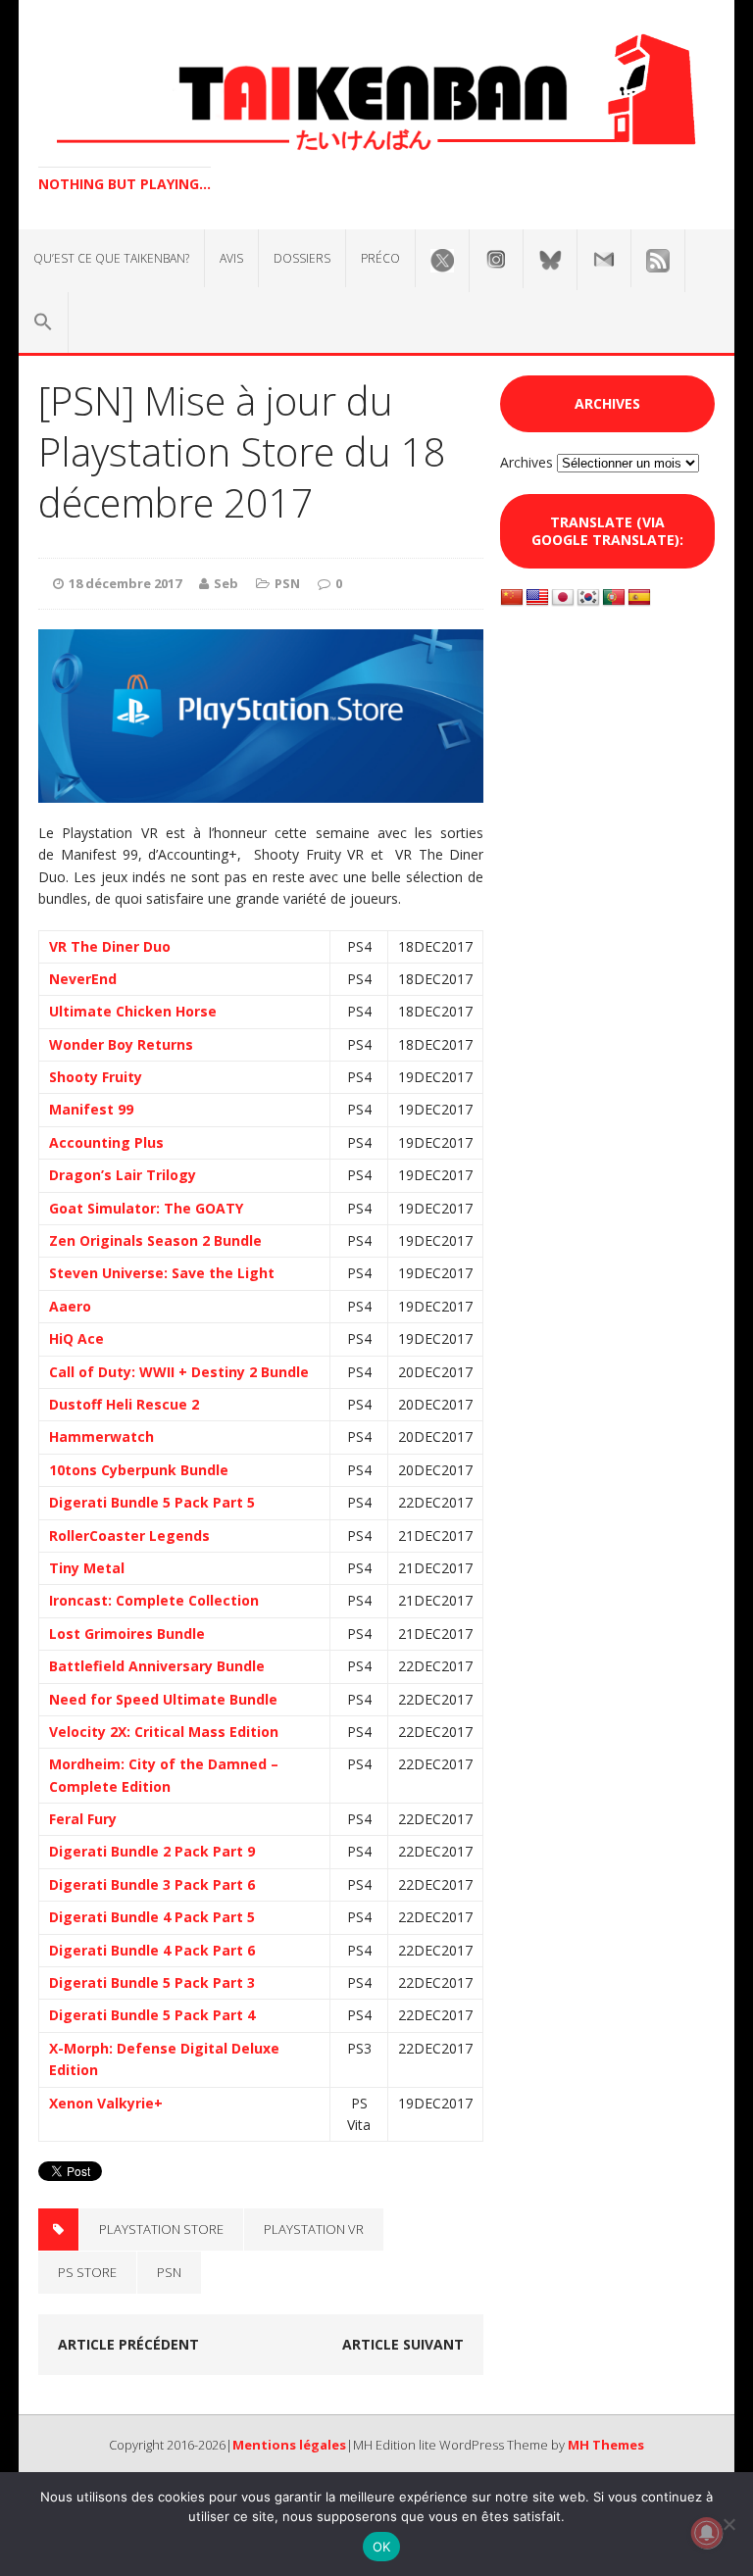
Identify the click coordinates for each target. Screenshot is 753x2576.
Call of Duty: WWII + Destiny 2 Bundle (179, 1372)
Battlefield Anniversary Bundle (157, 1666)
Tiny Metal (87, 1568)
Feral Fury (83, 1819)
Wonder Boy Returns (121, 1044)
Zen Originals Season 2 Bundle (155, 1240)
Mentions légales (289, 2445)
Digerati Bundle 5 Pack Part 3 (152, 1982)
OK (382, 2547)
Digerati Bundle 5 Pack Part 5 (152, 1502)
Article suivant (403, 2344)
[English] (537, 598)
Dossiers (302, 258)
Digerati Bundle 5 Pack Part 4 (152, 2015)
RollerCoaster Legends (129, 1536)
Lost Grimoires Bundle (127, 1634)
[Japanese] (563, 598)
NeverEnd (83, 979)
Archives (527, 462)
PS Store (87, 2272)
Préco (380, 258)
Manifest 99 (91, 1109)
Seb (226, 583)
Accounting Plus (106, 1142)
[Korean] (588, 598)
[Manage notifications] (707, 2533)
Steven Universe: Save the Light (162, 1273)
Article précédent (128, 2344)
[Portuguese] (614, 598)
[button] (43, 322)
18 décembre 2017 (125, 583)
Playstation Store (161, 2229)
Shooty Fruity (96, 1077)
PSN (287, 583)
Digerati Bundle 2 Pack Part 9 (152, 1851)
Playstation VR (314, 2229)
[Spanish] (639, 598)
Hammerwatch (101, 1437)
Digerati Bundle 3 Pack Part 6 (152, 1884)
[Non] (728, 2524)
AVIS (231, 258)
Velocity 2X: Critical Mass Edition (164, 1732)
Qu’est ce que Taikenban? (111, 258)
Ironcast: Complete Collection (154, 1600)
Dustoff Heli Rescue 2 (124, 1404)
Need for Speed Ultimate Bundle (163, 1699)
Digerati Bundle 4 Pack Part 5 (152, 1917)
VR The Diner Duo (110, 946)
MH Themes (606, 2445)
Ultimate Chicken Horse (133, 1011)
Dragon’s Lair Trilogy (123, 1175)
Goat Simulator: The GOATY (146, 1208)
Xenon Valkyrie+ (106, 2103)
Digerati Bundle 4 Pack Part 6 (152, 1950)
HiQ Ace (76, 1338)
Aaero (70, 1306)
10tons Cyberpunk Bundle (139, 1470)
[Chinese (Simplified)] (512, 598)
